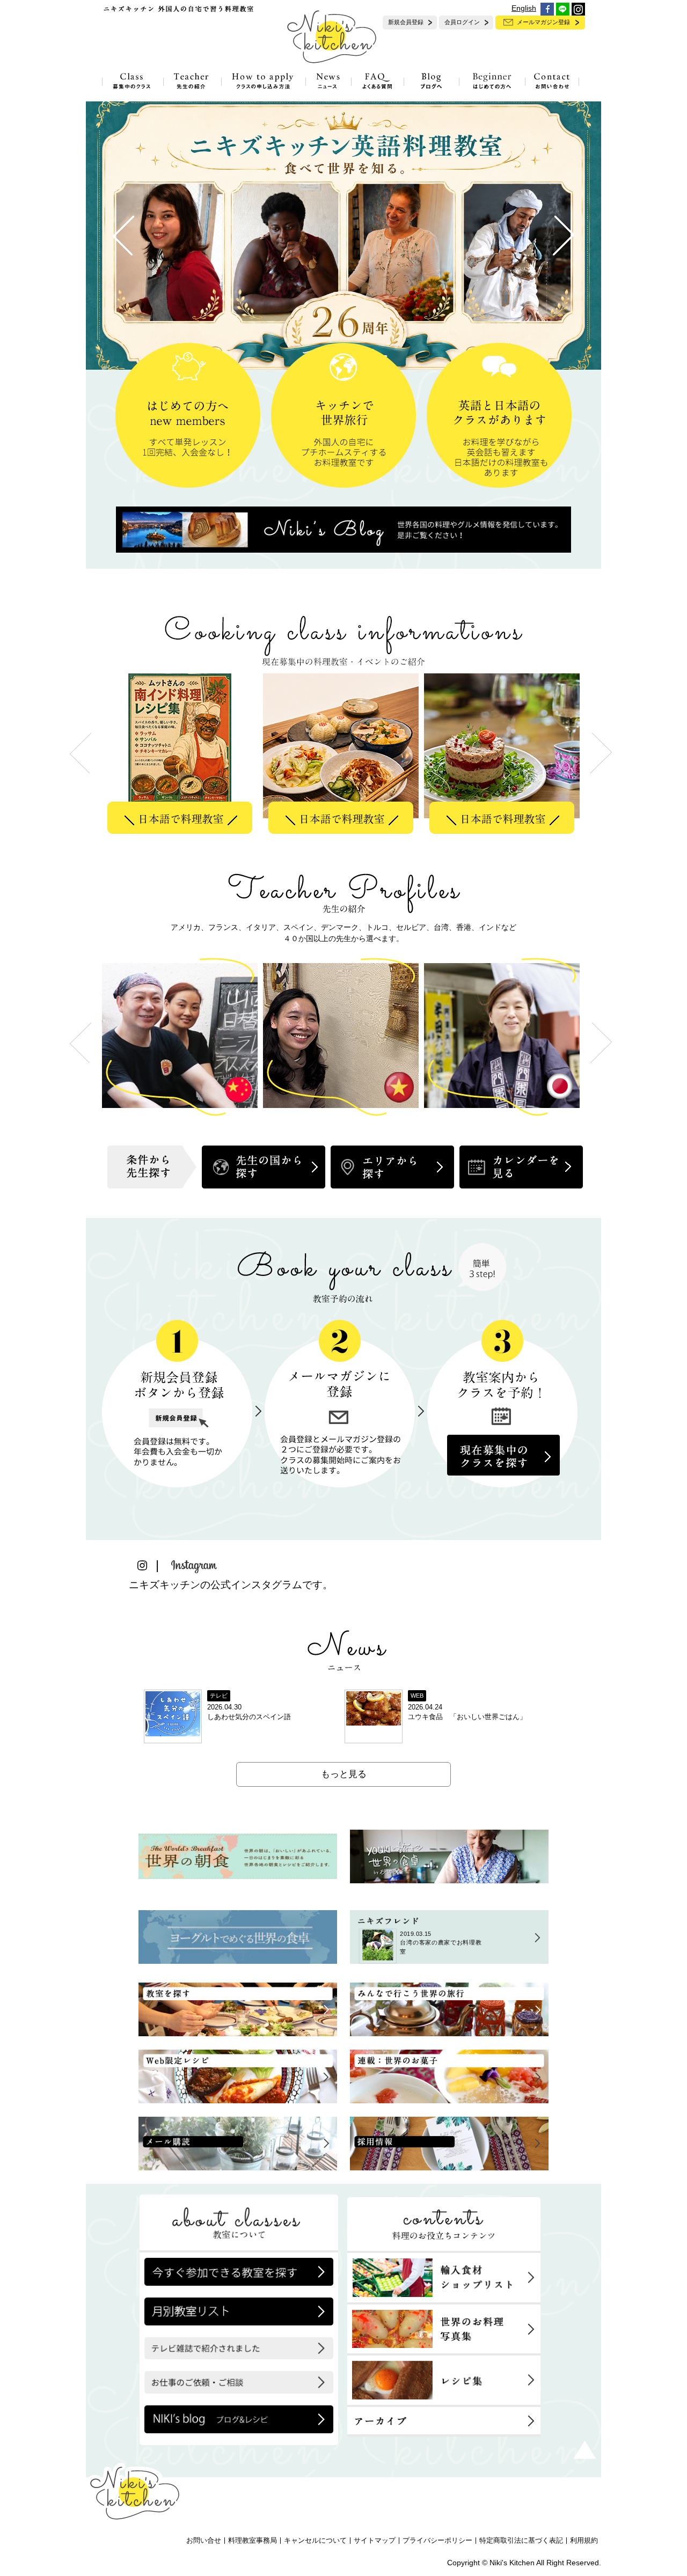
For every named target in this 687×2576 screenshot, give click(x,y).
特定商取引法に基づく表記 (521, 2541)
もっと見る (344, 1774)
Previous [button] (81, 1043)
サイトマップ (375, 2541)
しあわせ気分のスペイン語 (249, 1717)
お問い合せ (204, 2541)
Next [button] (601, 1043)
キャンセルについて (315, 2541)
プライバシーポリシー (437, 2541)
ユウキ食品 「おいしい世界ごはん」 (467, 1717)
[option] (182, 753)
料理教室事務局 (253, 2541)
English (524, 8)
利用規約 (584, 2541)
